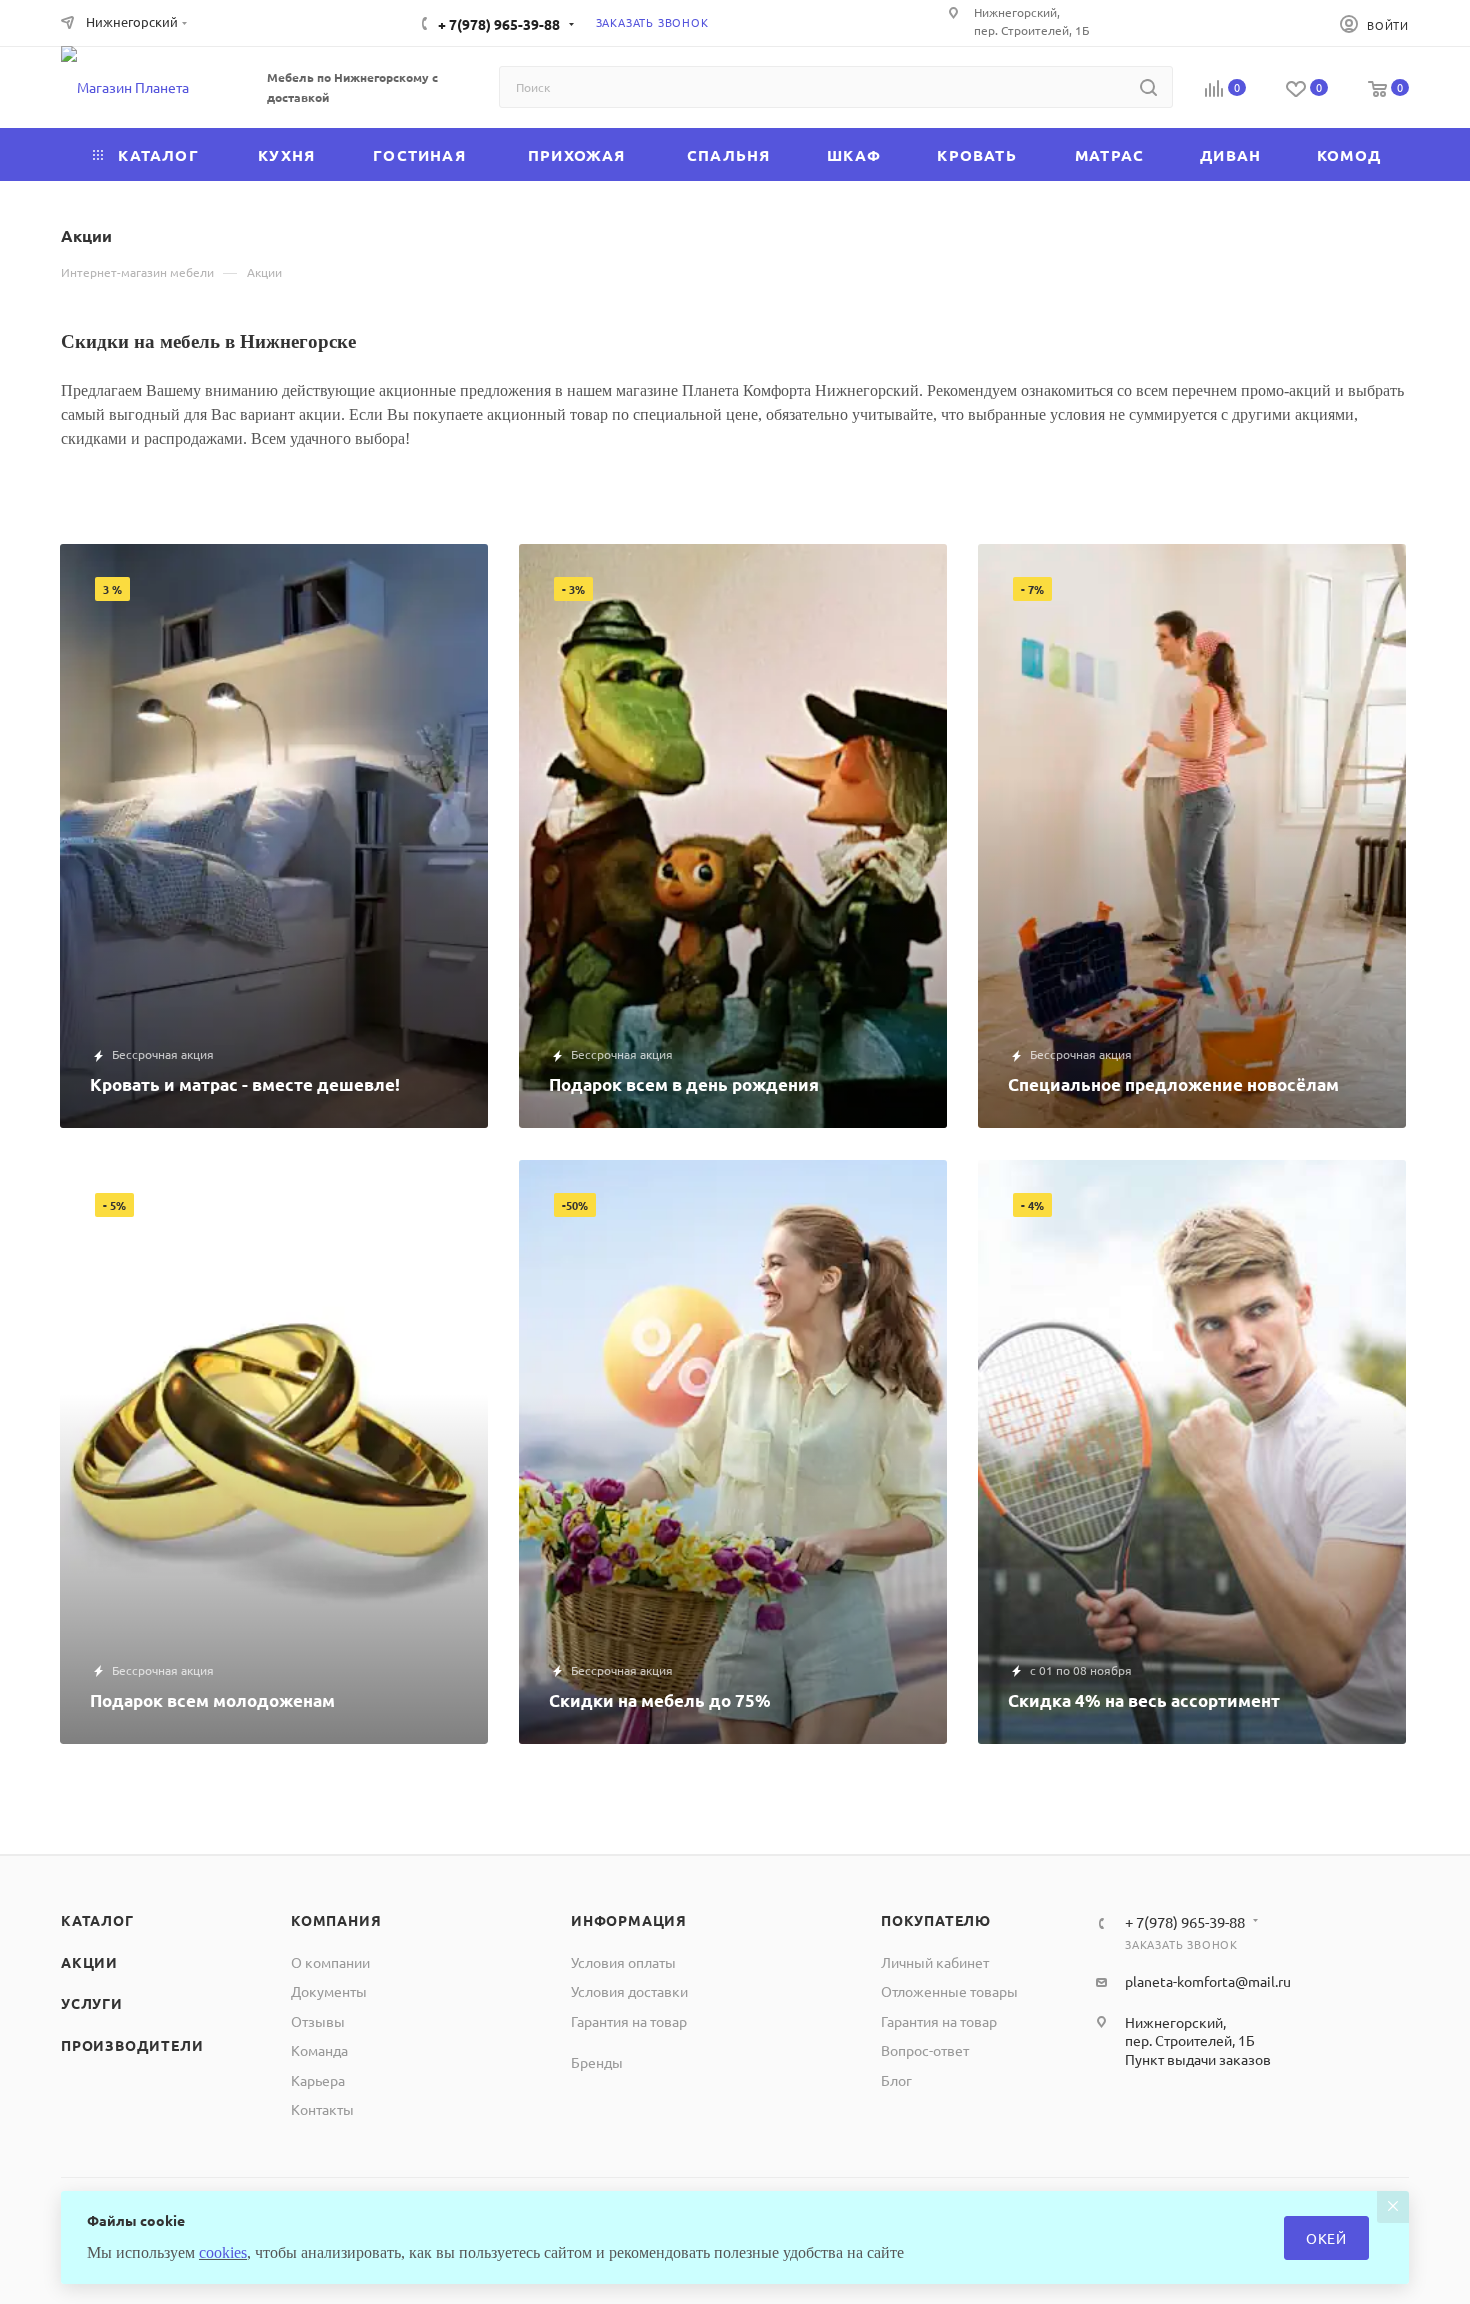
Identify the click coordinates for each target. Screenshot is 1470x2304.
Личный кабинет (935, 1962)
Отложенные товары (949, 1991)
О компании (330, 1962)
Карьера (318, 2080)
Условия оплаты (623, 1962)
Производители (132, 2045)
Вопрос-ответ (925, 2050)
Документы (329, 1991)
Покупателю (936, 1920)
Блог (896, 2080)
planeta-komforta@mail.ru (1208, 1981)
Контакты (322, 2109)
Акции (89, 1962)
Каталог (97, 1920)
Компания (336, 1920)
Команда (319, 2050)
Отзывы (318, 2021)
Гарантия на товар (629, 2021)
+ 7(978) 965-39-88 (499, 24)
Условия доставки (629, 1991)
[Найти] (1148, 87)
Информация (629, 1920)
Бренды (597, 2062)
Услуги (92, 2003)
